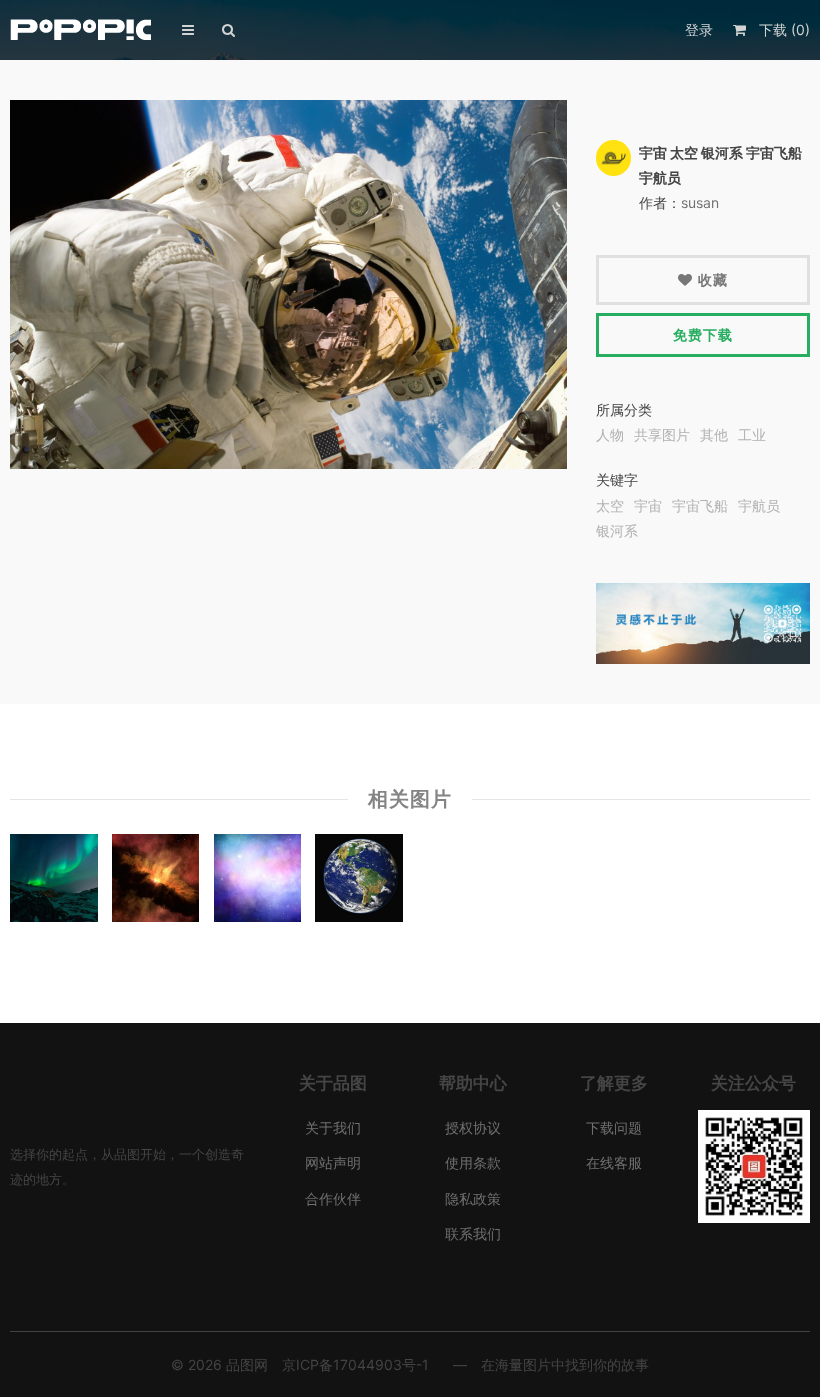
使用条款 (473, 1162)
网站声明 (333, 1162)
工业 (752, 435)
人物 (610, 435)
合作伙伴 (333, 1198)
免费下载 (703, 334)
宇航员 (759, 506)
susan (700, 202)
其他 (714, 435)
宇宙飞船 (700, 506)
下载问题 (614, 1127)
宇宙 (648, 506)
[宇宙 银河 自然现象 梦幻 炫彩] (258, 881)
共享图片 (662, 435)
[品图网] (81, 29)
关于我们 (333, 1127)
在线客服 (614, 1162)
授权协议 (473, 1127)
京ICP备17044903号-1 (355, 1364)
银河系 (617, 531)
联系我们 (473, 1233)
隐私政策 (473, 1198)
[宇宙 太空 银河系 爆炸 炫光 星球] (156, 881)
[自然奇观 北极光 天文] (54, 881)
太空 (610, 506)
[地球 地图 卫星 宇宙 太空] (359, 881)
